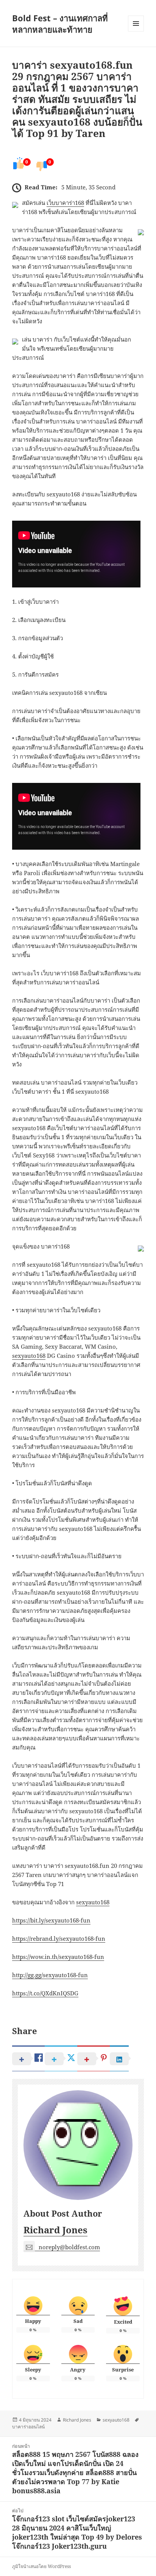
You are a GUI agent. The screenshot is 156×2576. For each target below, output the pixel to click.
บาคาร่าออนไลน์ (28, 2427)
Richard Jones (55, 2230)
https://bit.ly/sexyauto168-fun (51, 1920)
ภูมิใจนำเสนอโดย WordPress (41, 2566)
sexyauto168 (29, 1356)
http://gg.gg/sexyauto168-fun (50, 1975)
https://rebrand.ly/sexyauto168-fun (59, 1938)
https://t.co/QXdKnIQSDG (45, 1993)
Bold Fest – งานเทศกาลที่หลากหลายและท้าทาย (60, 24)
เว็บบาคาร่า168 (65, 203)
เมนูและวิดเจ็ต (136, 24)
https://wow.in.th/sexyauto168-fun (58, 1957)
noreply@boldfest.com (69, 2247)
